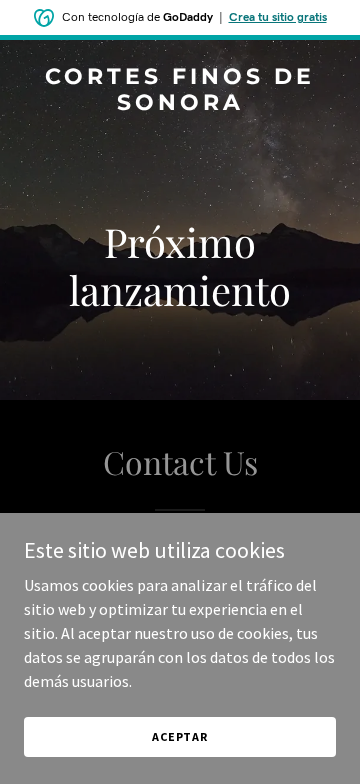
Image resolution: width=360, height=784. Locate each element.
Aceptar (180, 736)
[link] (180, 104)
